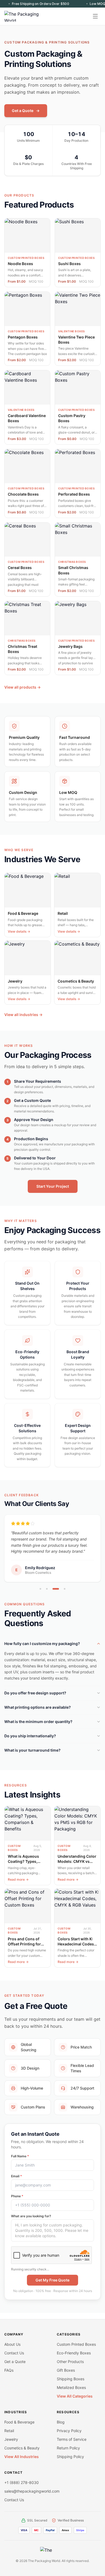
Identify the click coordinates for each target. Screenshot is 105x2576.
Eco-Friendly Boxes (74, 2353)
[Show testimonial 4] (62, 1595)
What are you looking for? (31, 2222)
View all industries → (23, 1015)
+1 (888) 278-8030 (22, 2482)
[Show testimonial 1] (40, 1595)
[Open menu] (95, 16)
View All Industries (22, 2457)
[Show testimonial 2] (47, 1595)
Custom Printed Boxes (76, 2344)
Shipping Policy (70, 2457)
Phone (17, 2202)
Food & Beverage (19, 2422)
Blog (61, 2422)
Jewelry (11, 2439)
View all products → (22, 687)
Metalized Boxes (71, 2387)
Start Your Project (53, 1186)
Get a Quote (26, 111)
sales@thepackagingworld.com (32, 2491)
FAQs (9, 2370)
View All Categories (75, 2396)
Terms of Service (72, 2439)
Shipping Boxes (71, 2379)
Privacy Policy (69, 2431)
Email (17, 2182)
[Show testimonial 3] (53, 1595)
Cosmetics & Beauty (22, 2448)
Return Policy (68, 2448)
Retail (9, 2431)
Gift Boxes (66, 2370)
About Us (12, 2344)
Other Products (70, 2362)
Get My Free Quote (52, 2286)
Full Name (20, 2162)
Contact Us (14, 2353)
